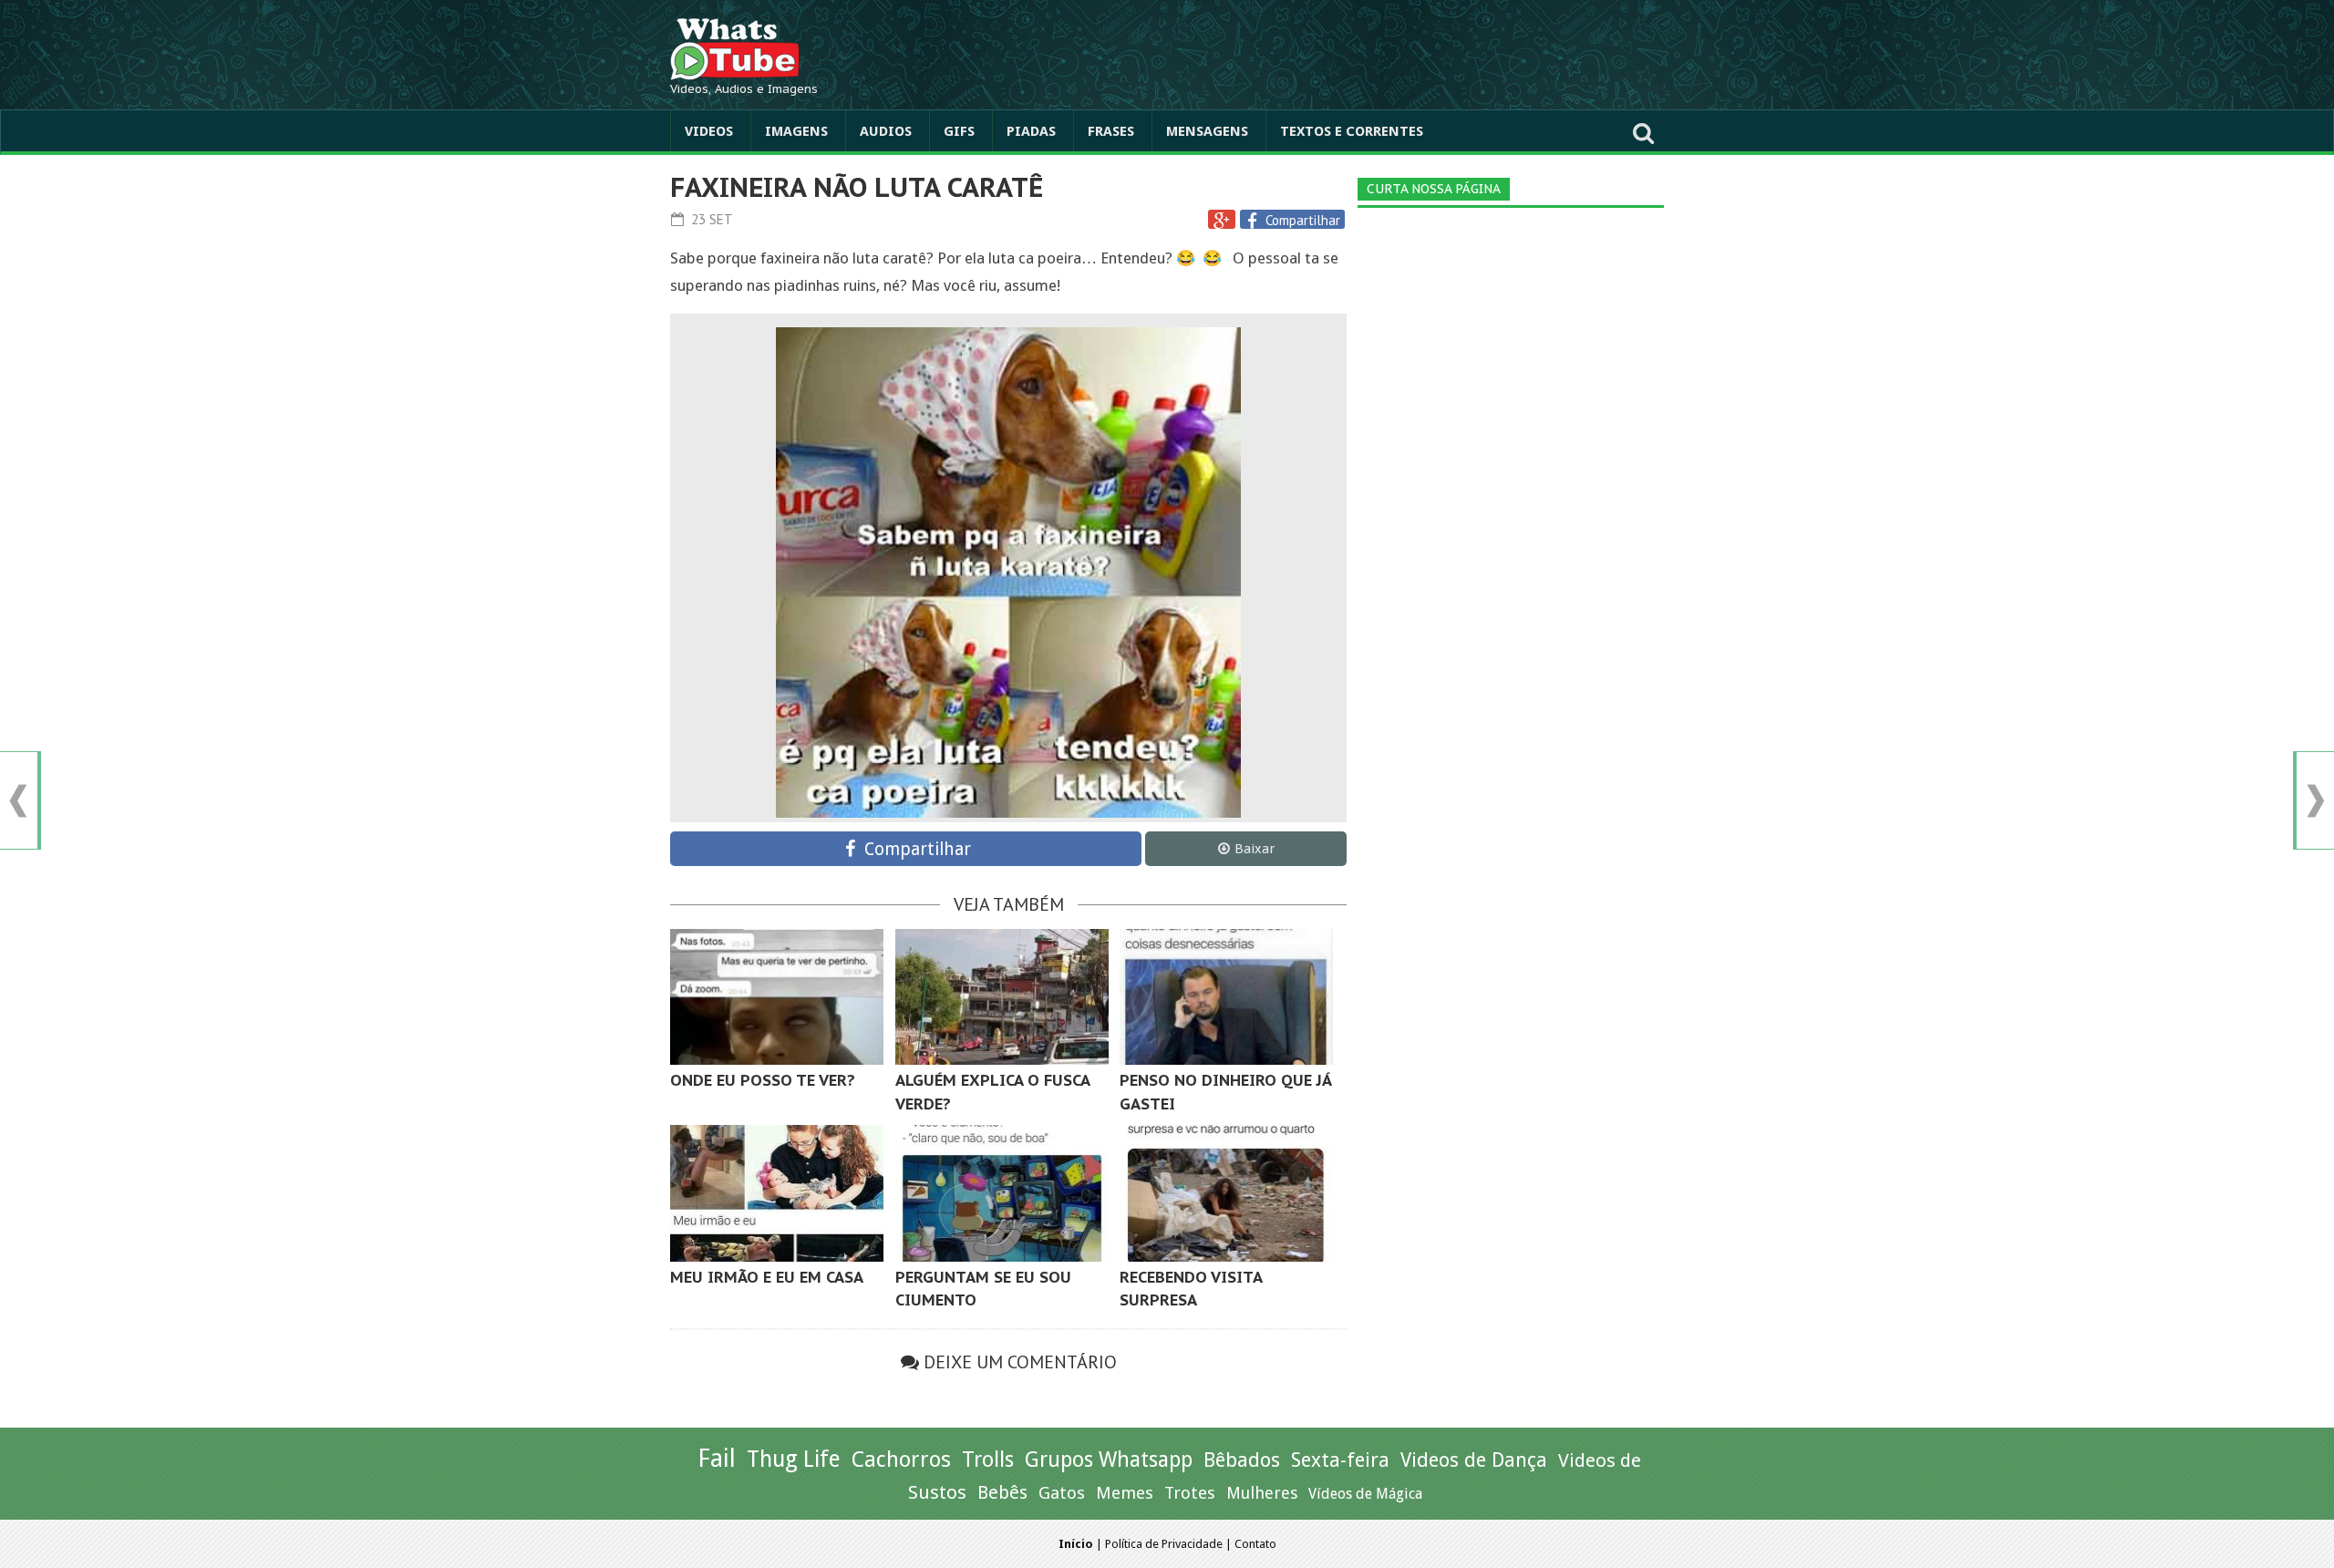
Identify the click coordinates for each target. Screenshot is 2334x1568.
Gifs (959, 131)
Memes (1125, 1493)
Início (1076, 1544)
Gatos (1062, 1493)
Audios (886, 131)
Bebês (1002, 1493)
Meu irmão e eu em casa (767, 1277)
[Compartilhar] (1255, 221)
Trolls (988, 1460)
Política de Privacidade (1164, 1544)
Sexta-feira (1340, 1460)
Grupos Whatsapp (1109, 1460)
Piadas (1031, 131)
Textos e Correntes (1352, 131)
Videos (709, 131)
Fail (717, 1458)
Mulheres (1262, 1493)
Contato (1255, 1544)
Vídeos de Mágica (1365, 1494)
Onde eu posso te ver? (763, 1080)
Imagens (796, 131)
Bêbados (1242, 1460)
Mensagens (1207, 131)
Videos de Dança (1474, 1460)
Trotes (1190, 1493)
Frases (1111, 131)
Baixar (1255, 849)
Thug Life (794, 1459)
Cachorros (901, 1460)
